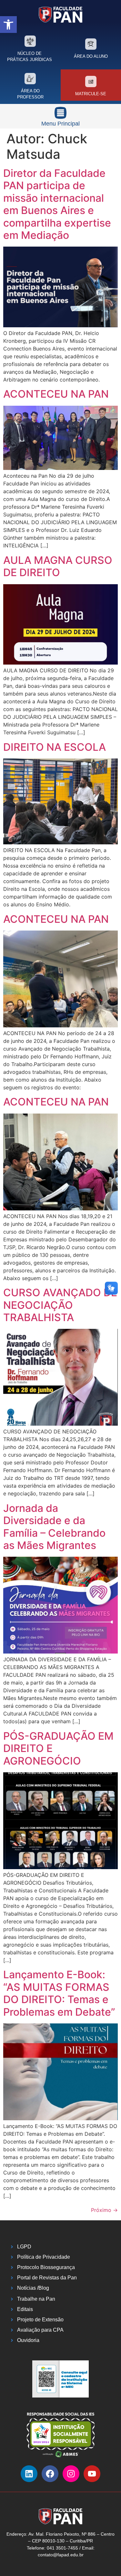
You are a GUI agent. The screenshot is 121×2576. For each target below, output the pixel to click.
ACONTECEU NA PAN (56, 394)
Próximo (104, 2210)
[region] (60, 2509)
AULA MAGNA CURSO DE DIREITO (58, 566)
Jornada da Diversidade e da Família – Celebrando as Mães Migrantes (54, 1527)
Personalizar (60, 2545)
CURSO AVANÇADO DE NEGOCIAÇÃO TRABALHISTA (60, 1305)
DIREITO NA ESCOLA (55, 747)
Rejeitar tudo (60, 2562)
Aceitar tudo (60, 2527)
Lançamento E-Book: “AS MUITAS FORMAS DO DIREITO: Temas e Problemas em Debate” (59, 1993)
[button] (8, 25)
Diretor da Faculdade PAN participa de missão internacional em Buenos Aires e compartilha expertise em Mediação (57, 204)
